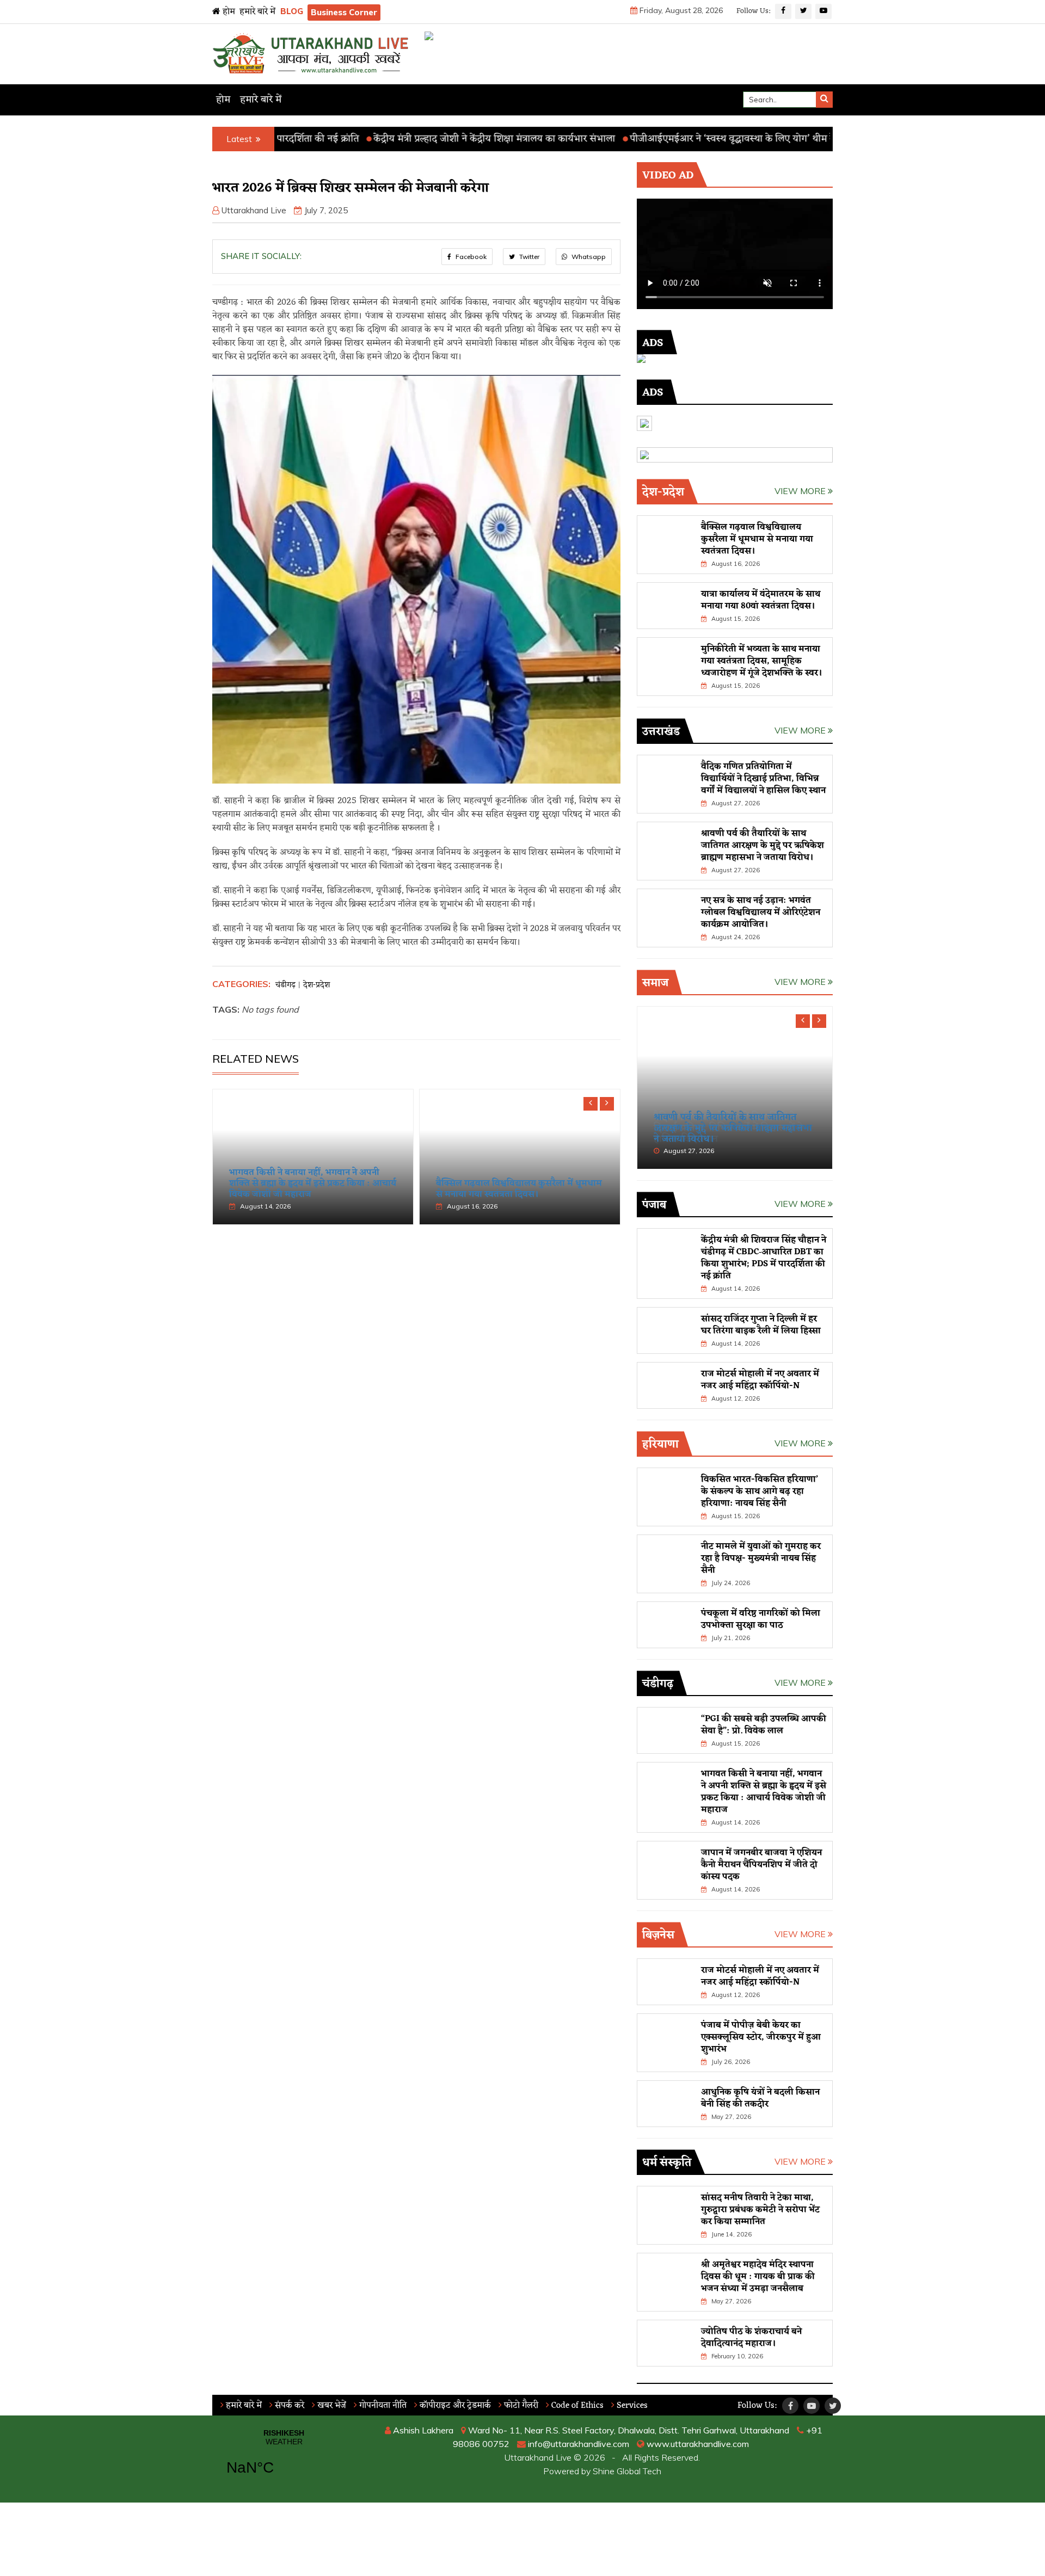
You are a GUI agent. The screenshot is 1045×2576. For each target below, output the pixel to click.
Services (631, 2406)
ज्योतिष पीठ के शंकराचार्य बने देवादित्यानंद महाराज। (751, 2338)
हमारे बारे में (257, 12)
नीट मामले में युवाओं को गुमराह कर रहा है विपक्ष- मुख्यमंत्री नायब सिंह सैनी (761, 1558)
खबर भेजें (331, 2406)
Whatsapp (588, 257)
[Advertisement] (416, 1317)
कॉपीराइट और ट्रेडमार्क (454, 2406)
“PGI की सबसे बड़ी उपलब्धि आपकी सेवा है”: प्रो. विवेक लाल (764, 1725)
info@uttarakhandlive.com (577, 2444)
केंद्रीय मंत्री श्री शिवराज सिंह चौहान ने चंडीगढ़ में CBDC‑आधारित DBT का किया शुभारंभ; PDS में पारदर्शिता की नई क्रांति (764, 1258)
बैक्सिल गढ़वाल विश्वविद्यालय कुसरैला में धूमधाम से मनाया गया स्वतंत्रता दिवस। (519, 1189)
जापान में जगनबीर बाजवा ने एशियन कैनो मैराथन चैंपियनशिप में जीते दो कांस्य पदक (761, 1865)
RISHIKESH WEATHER (284, 2459)
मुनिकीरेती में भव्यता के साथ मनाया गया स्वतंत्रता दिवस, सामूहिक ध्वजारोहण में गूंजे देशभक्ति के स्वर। (762, 661)
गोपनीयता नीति (382, 2406)
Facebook (470, 257)
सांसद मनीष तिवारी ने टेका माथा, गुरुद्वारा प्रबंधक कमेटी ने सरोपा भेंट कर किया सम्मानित (760, 2210)
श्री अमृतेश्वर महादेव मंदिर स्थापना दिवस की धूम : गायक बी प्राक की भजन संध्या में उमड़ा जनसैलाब (758, 2277)
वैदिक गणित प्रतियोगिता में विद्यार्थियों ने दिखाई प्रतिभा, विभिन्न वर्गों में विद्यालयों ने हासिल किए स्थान (763, 779)
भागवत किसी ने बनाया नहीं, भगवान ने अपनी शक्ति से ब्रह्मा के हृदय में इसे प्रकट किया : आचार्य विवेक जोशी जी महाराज (313, 1184)
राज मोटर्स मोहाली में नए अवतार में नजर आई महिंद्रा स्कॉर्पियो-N (760, 1380)
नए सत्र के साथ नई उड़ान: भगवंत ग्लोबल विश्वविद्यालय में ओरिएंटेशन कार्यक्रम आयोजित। (761, 913)
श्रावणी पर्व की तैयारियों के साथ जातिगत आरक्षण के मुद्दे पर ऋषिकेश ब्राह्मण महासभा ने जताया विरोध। (763, 846)
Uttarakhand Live (254, 210)
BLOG (292, 11)
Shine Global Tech (627, 2471)
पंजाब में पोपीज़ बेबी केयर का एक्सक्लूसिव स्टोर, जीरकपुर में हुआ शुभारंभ (761, 2037)
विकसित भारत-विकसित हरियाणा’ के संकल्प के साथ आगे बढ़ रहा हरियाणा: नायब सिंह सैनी (760, 1492)
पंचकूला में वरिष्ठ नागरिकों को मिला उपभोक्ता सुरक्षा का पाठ (761, 1619)
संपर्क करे (288, 2406)
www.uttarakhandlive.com (697, 2444)
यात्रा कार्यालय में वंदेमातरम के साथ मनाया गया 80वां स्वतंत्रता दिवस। (761, 600)
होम (228, 12)
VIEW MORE (801, 491)
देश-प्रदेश (316, 985)
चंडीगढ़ (285, 985)
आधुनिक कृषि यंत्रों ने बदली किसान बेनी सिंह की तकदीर (760, 2098)
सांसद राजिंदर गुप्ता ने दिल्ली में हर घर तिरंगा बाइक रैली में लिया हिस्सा (761, 1325)
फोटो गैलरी (520, 2406)
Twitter (528, 257)
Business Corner (344, 12)
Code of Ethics (576, 2406)
